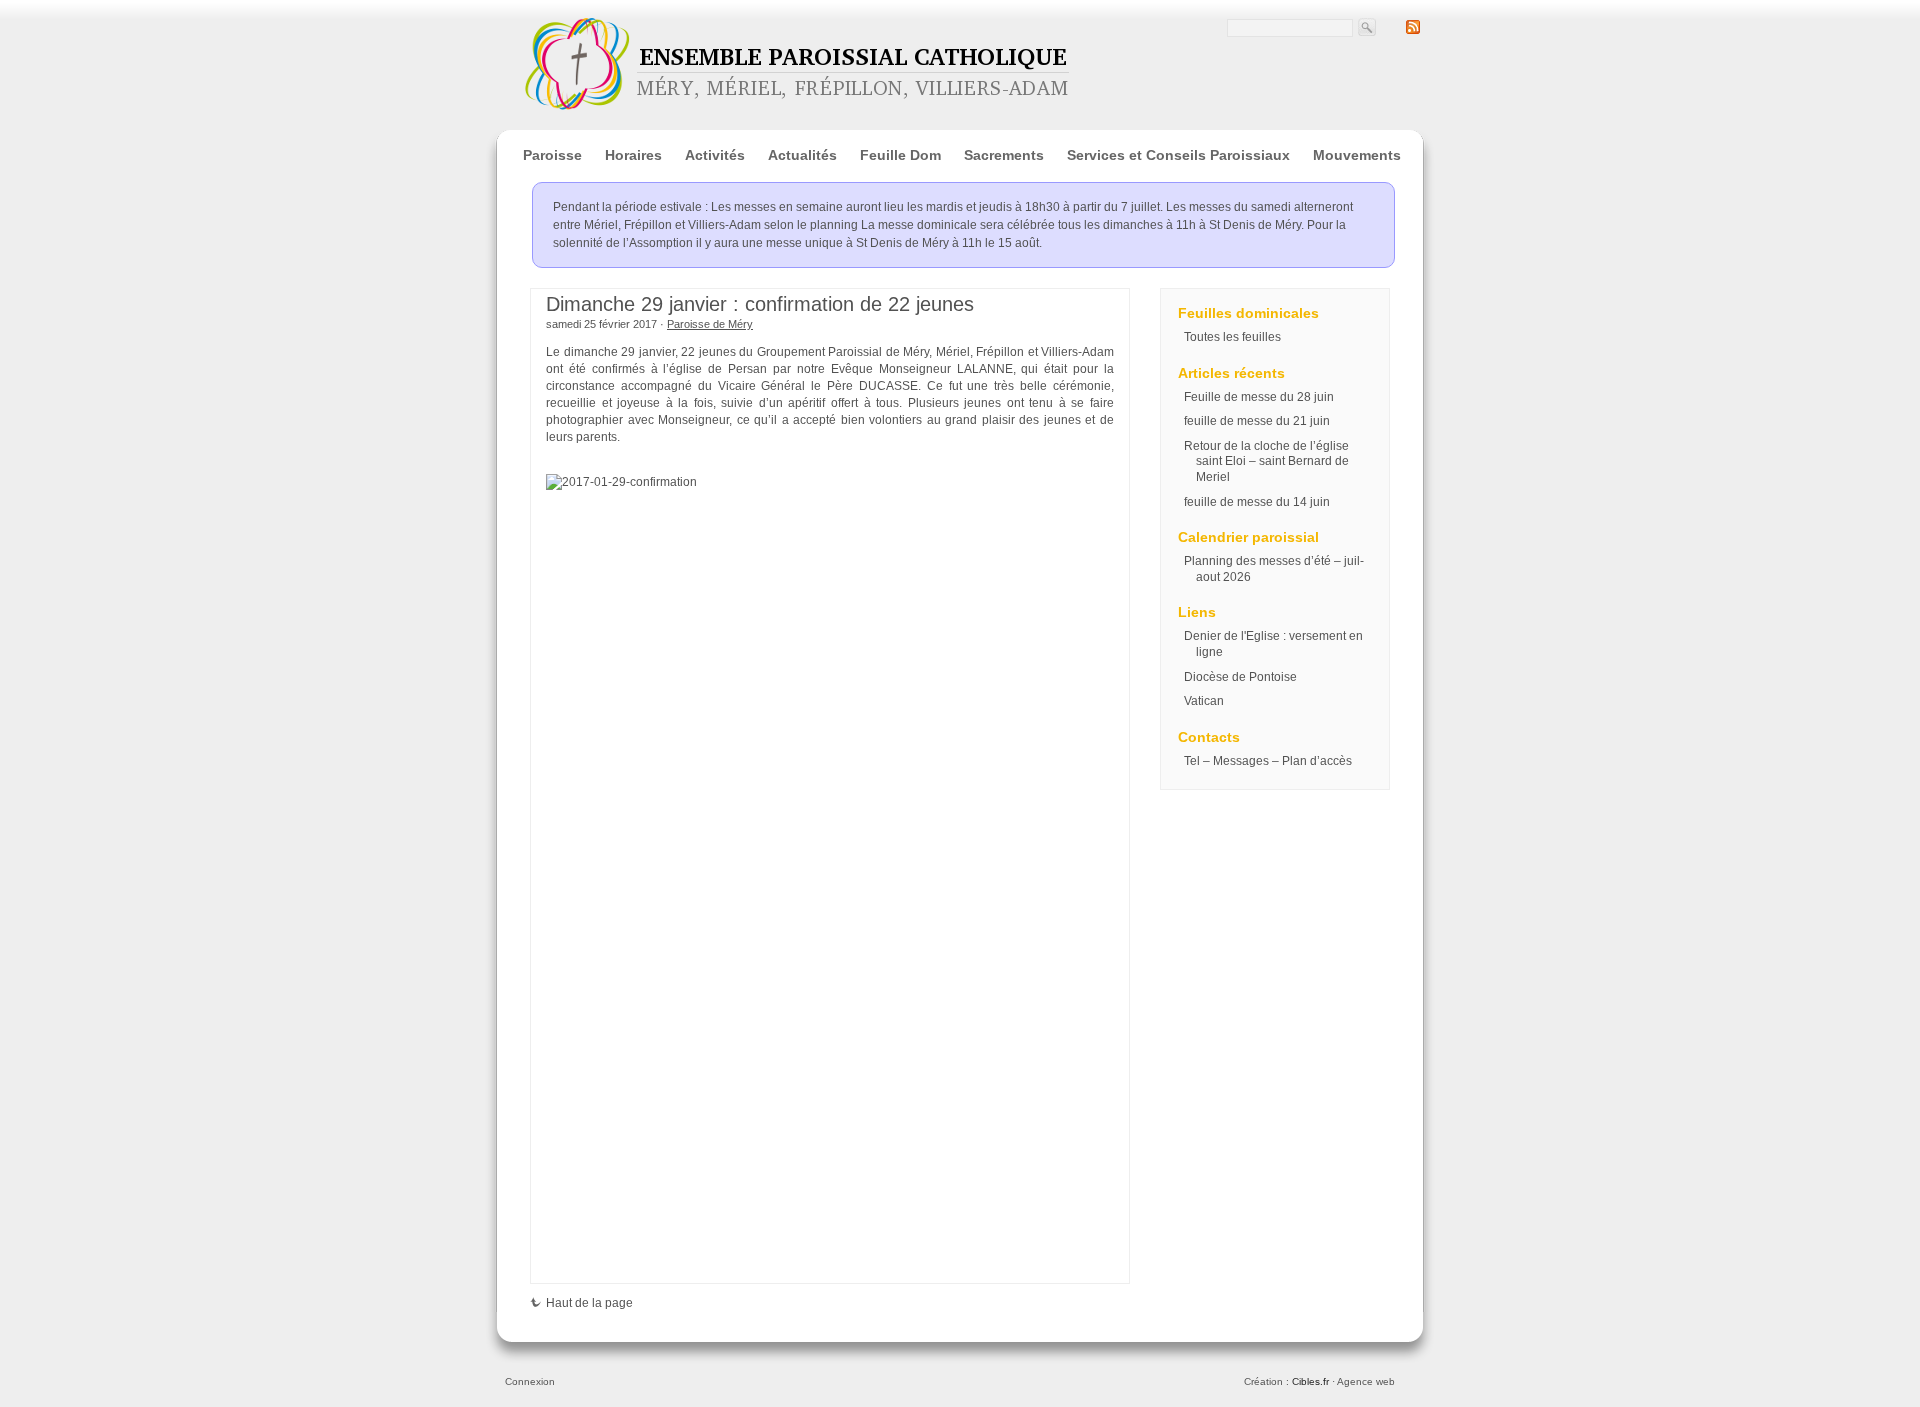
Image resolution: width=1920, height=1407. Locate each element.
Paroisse (552, 155)
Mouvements (1357, 155)
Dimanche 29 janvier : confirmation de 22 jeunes (760, 304)
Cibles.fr (1310, 1381)
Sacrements (1004, 155)
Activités (715, 155)
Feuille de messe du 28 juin (1259, 397)
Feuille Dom (900, 155)
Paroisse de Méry (710, 324)
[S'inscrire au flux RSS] (1413, 30)
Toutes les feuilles (1232, 337)
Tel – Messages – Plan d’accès (1268, 761)
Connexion (530, 1381)
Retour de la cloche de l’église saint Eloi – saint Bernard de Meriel (1266, 461)
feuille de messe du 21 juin (1257, 421)
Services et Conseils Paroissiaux (1178, 155)
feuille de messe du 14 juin (1257, 502)
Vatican (1204, 701)
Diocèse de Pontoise (1240, 677)
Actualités (802, 155)
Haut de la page (589, 1303)
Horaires (633, 155)
